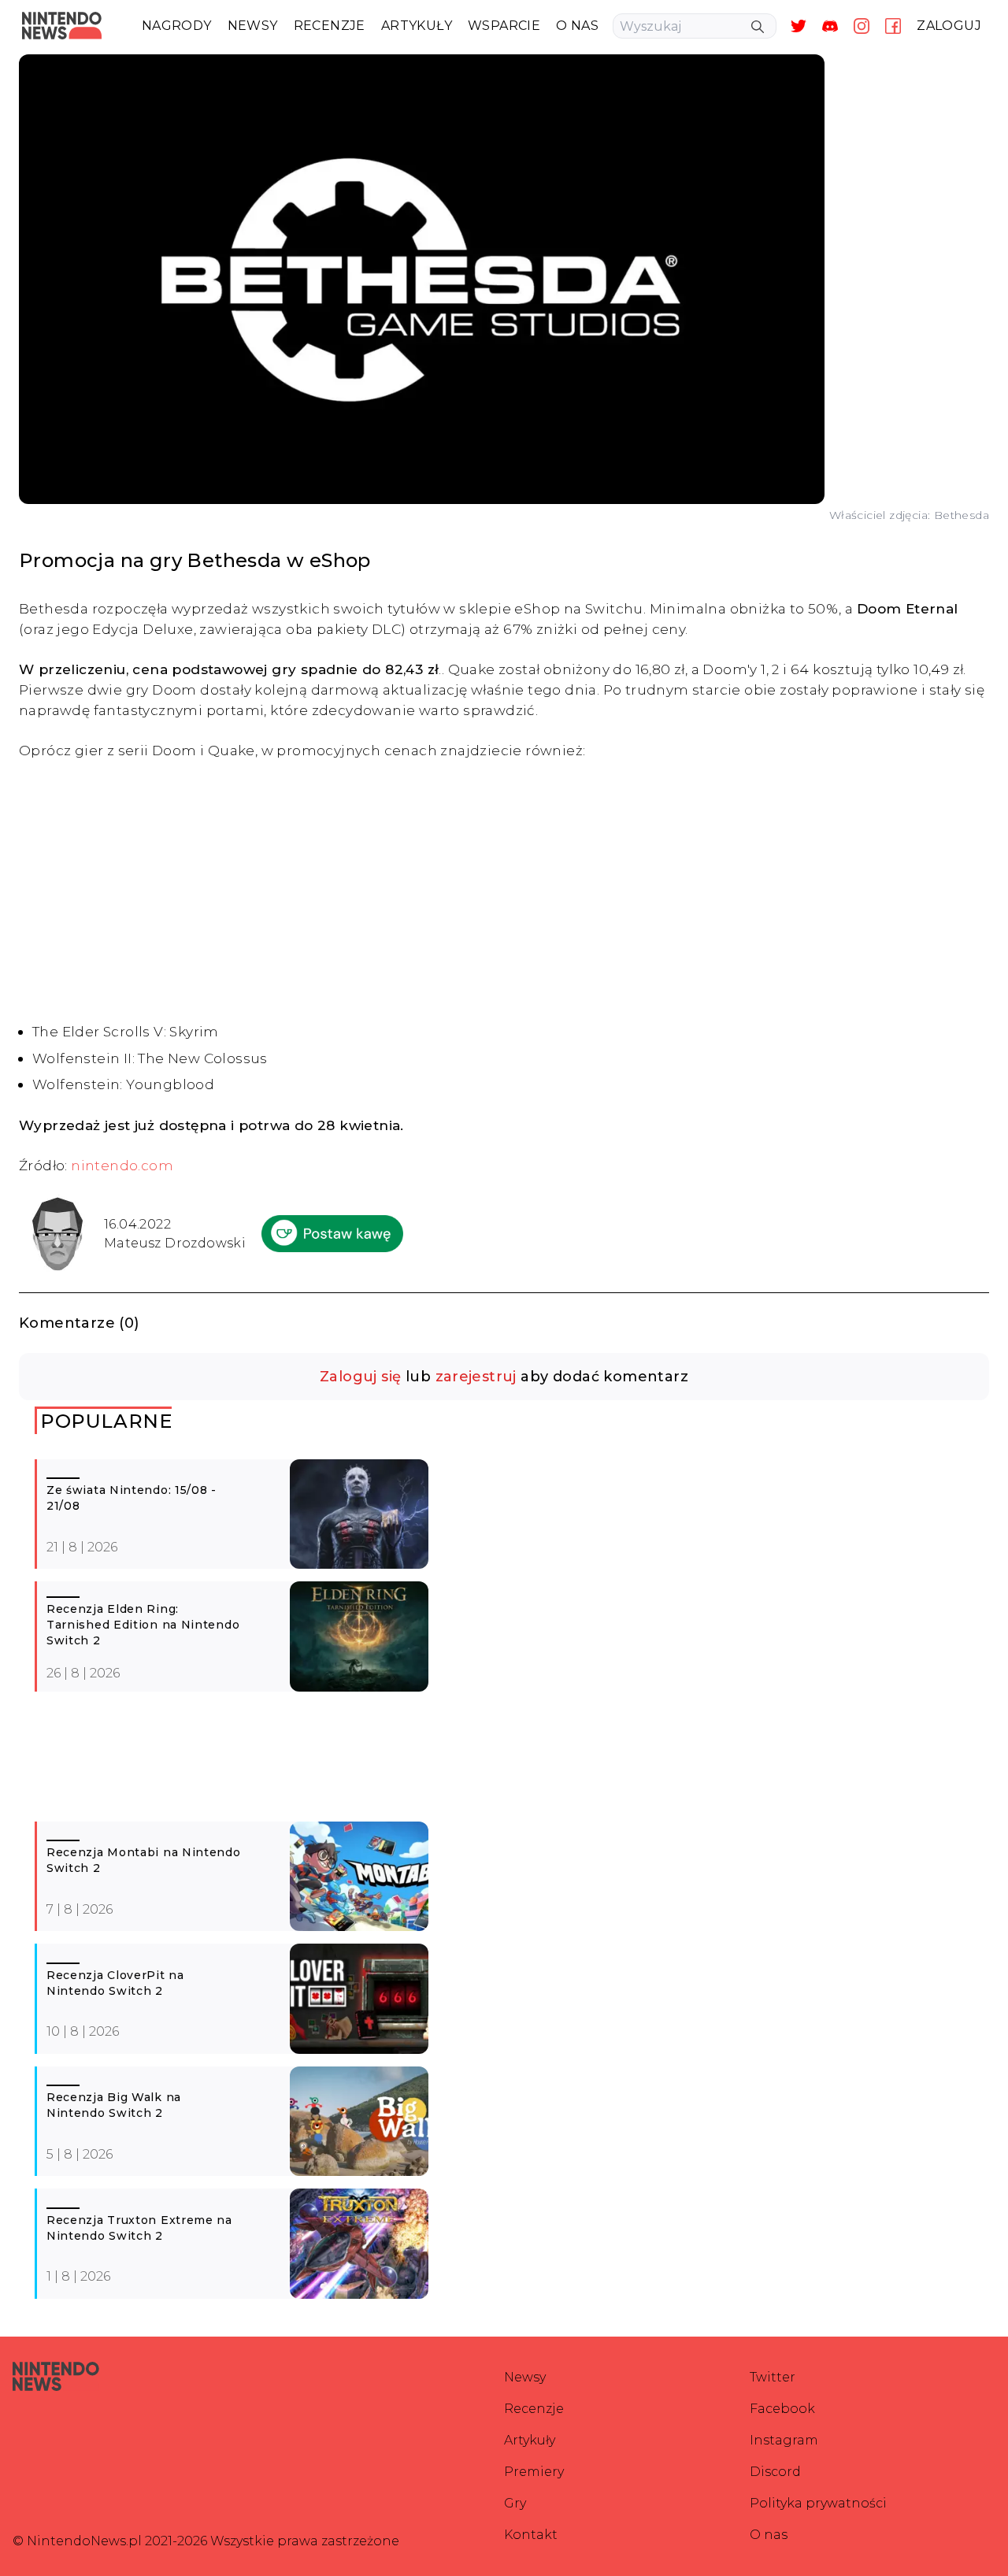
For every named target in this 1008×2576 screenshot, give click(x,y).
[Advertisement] (504, 891)
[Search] (758, 27)
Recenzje (534, 2409)
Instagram (784, 2440)
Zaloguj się (360, 1377)
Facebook (782, 2409)
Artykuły (530, 2440)
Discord (775, 2472)
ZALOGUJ (949, 26)
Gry (515, 2503)
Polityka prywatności (818, 2503)
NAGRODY (177, 26)
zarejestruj (476, 1377)
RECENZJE (330, 26)
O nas (769, 2535)
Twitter (773, 2377)
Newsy (525, 2377)
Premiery (534, 2472)
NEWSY (253, 26)
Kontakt (531, 2535)
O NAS (577, 26)
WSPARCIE (504, 26)
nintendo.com (122, 1165)
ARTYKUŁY (417, 26)
